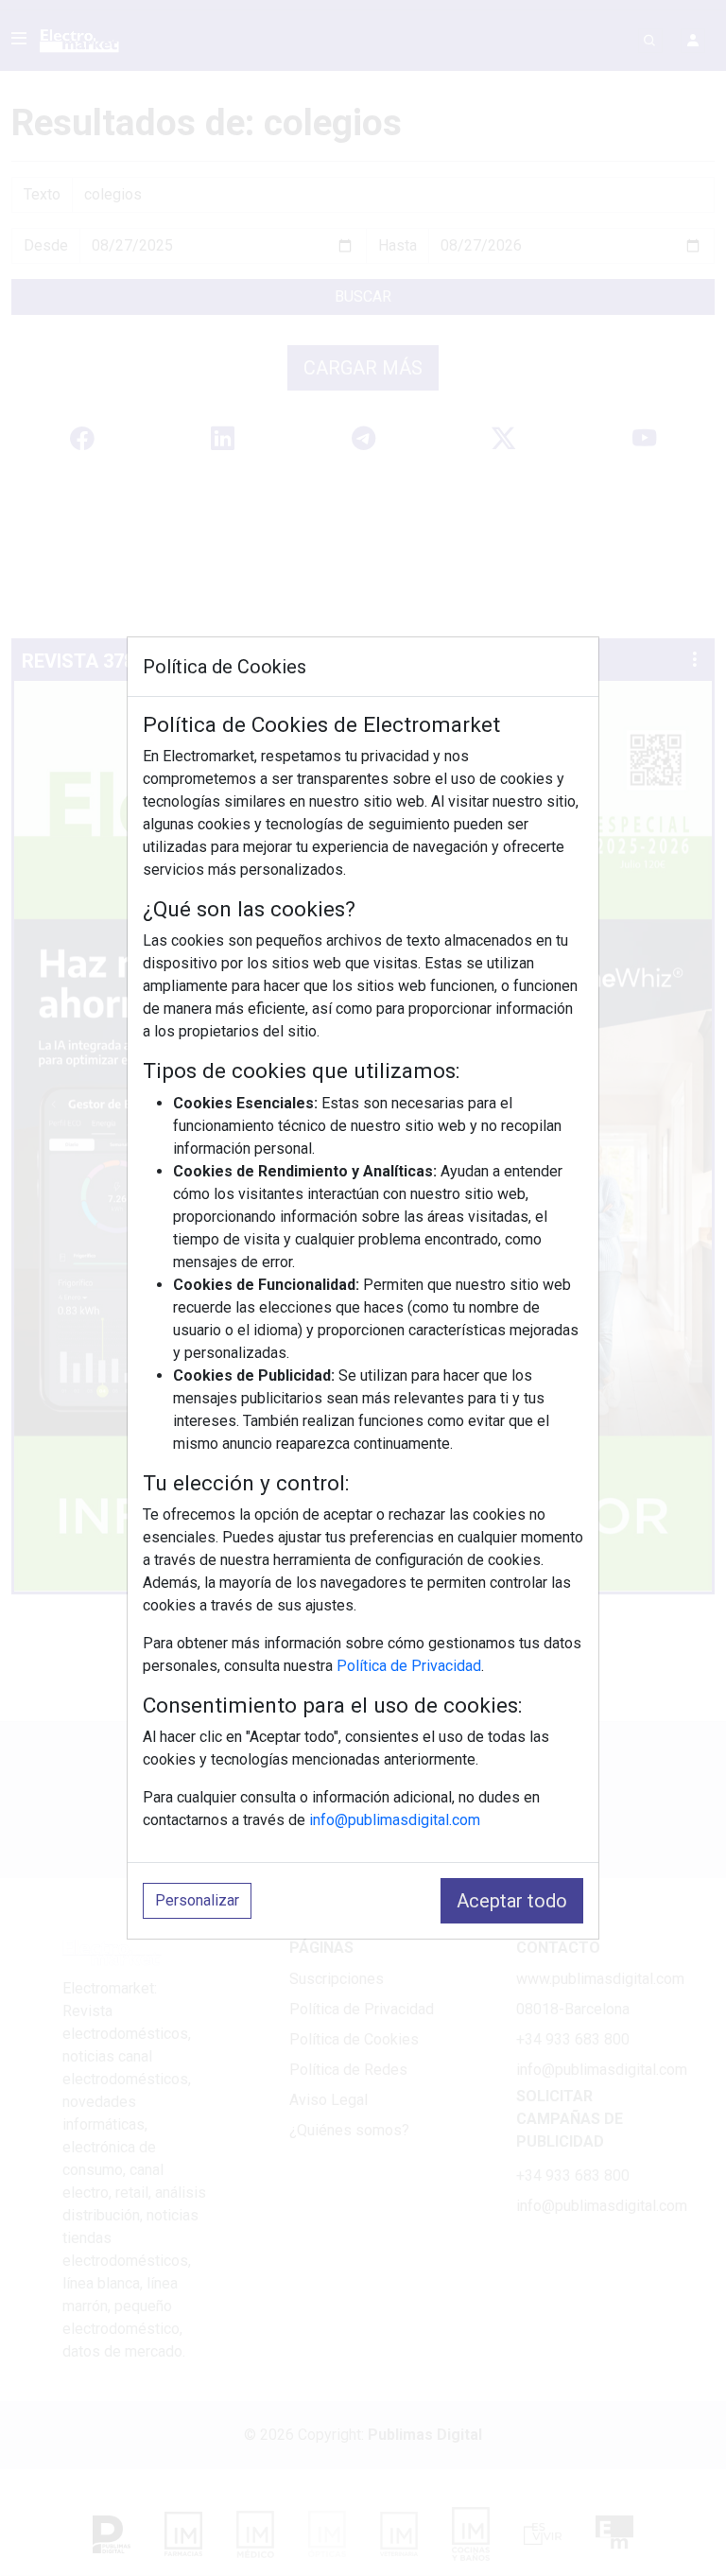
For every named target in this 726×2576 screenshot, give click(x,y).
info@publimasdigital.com (395, 1820)
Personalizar (197, 1900)
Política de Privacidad (409, 1666)
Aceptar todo (512, 1901)
